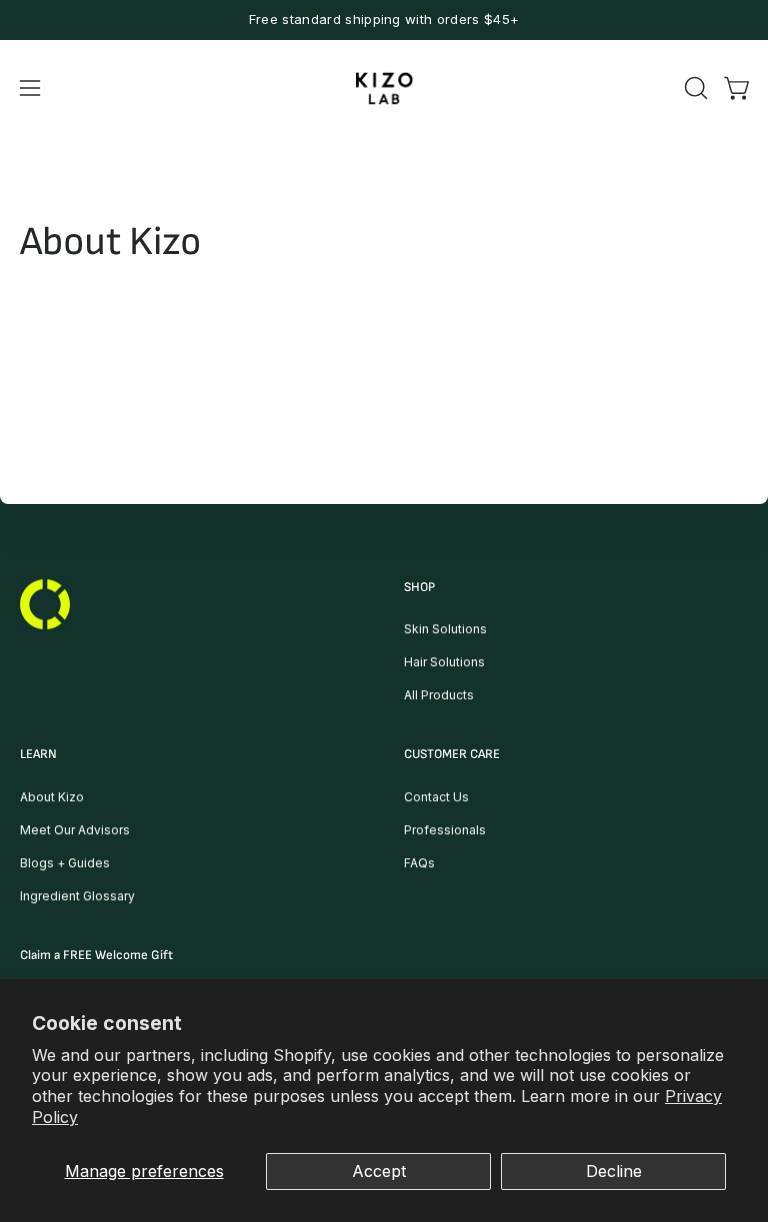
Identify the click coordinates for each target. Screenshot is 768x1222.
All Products (439, 695)
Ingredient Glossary (77, 895)
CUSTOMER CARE (452, 755)
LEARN (38, 755)
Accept (379, 1171)
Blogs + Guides (65, 862)
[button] (694, 88)
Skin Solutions (445, 629)
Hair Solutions (444, 662)
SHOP (419, 587)
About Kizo (52, 796)
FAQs (419, 862)
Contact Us (436, 796)
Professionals (445, 829)
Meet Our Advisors (75, 829)
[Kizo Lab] (384, 88)
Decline (614, 1171)
